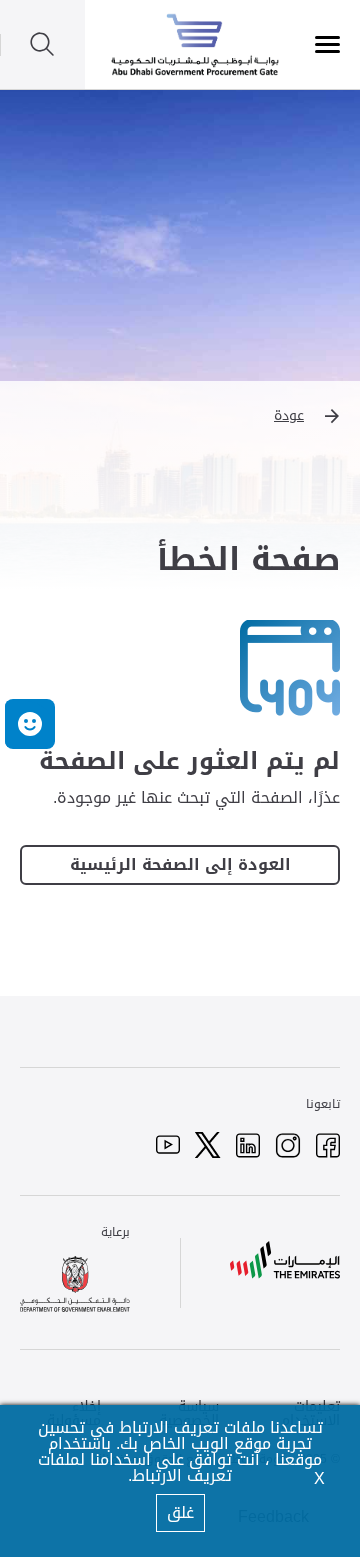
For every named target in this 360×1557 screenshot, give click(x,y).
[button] (180, 416)
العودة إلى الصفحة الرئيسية (180, 865)
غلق (180, 1512)
